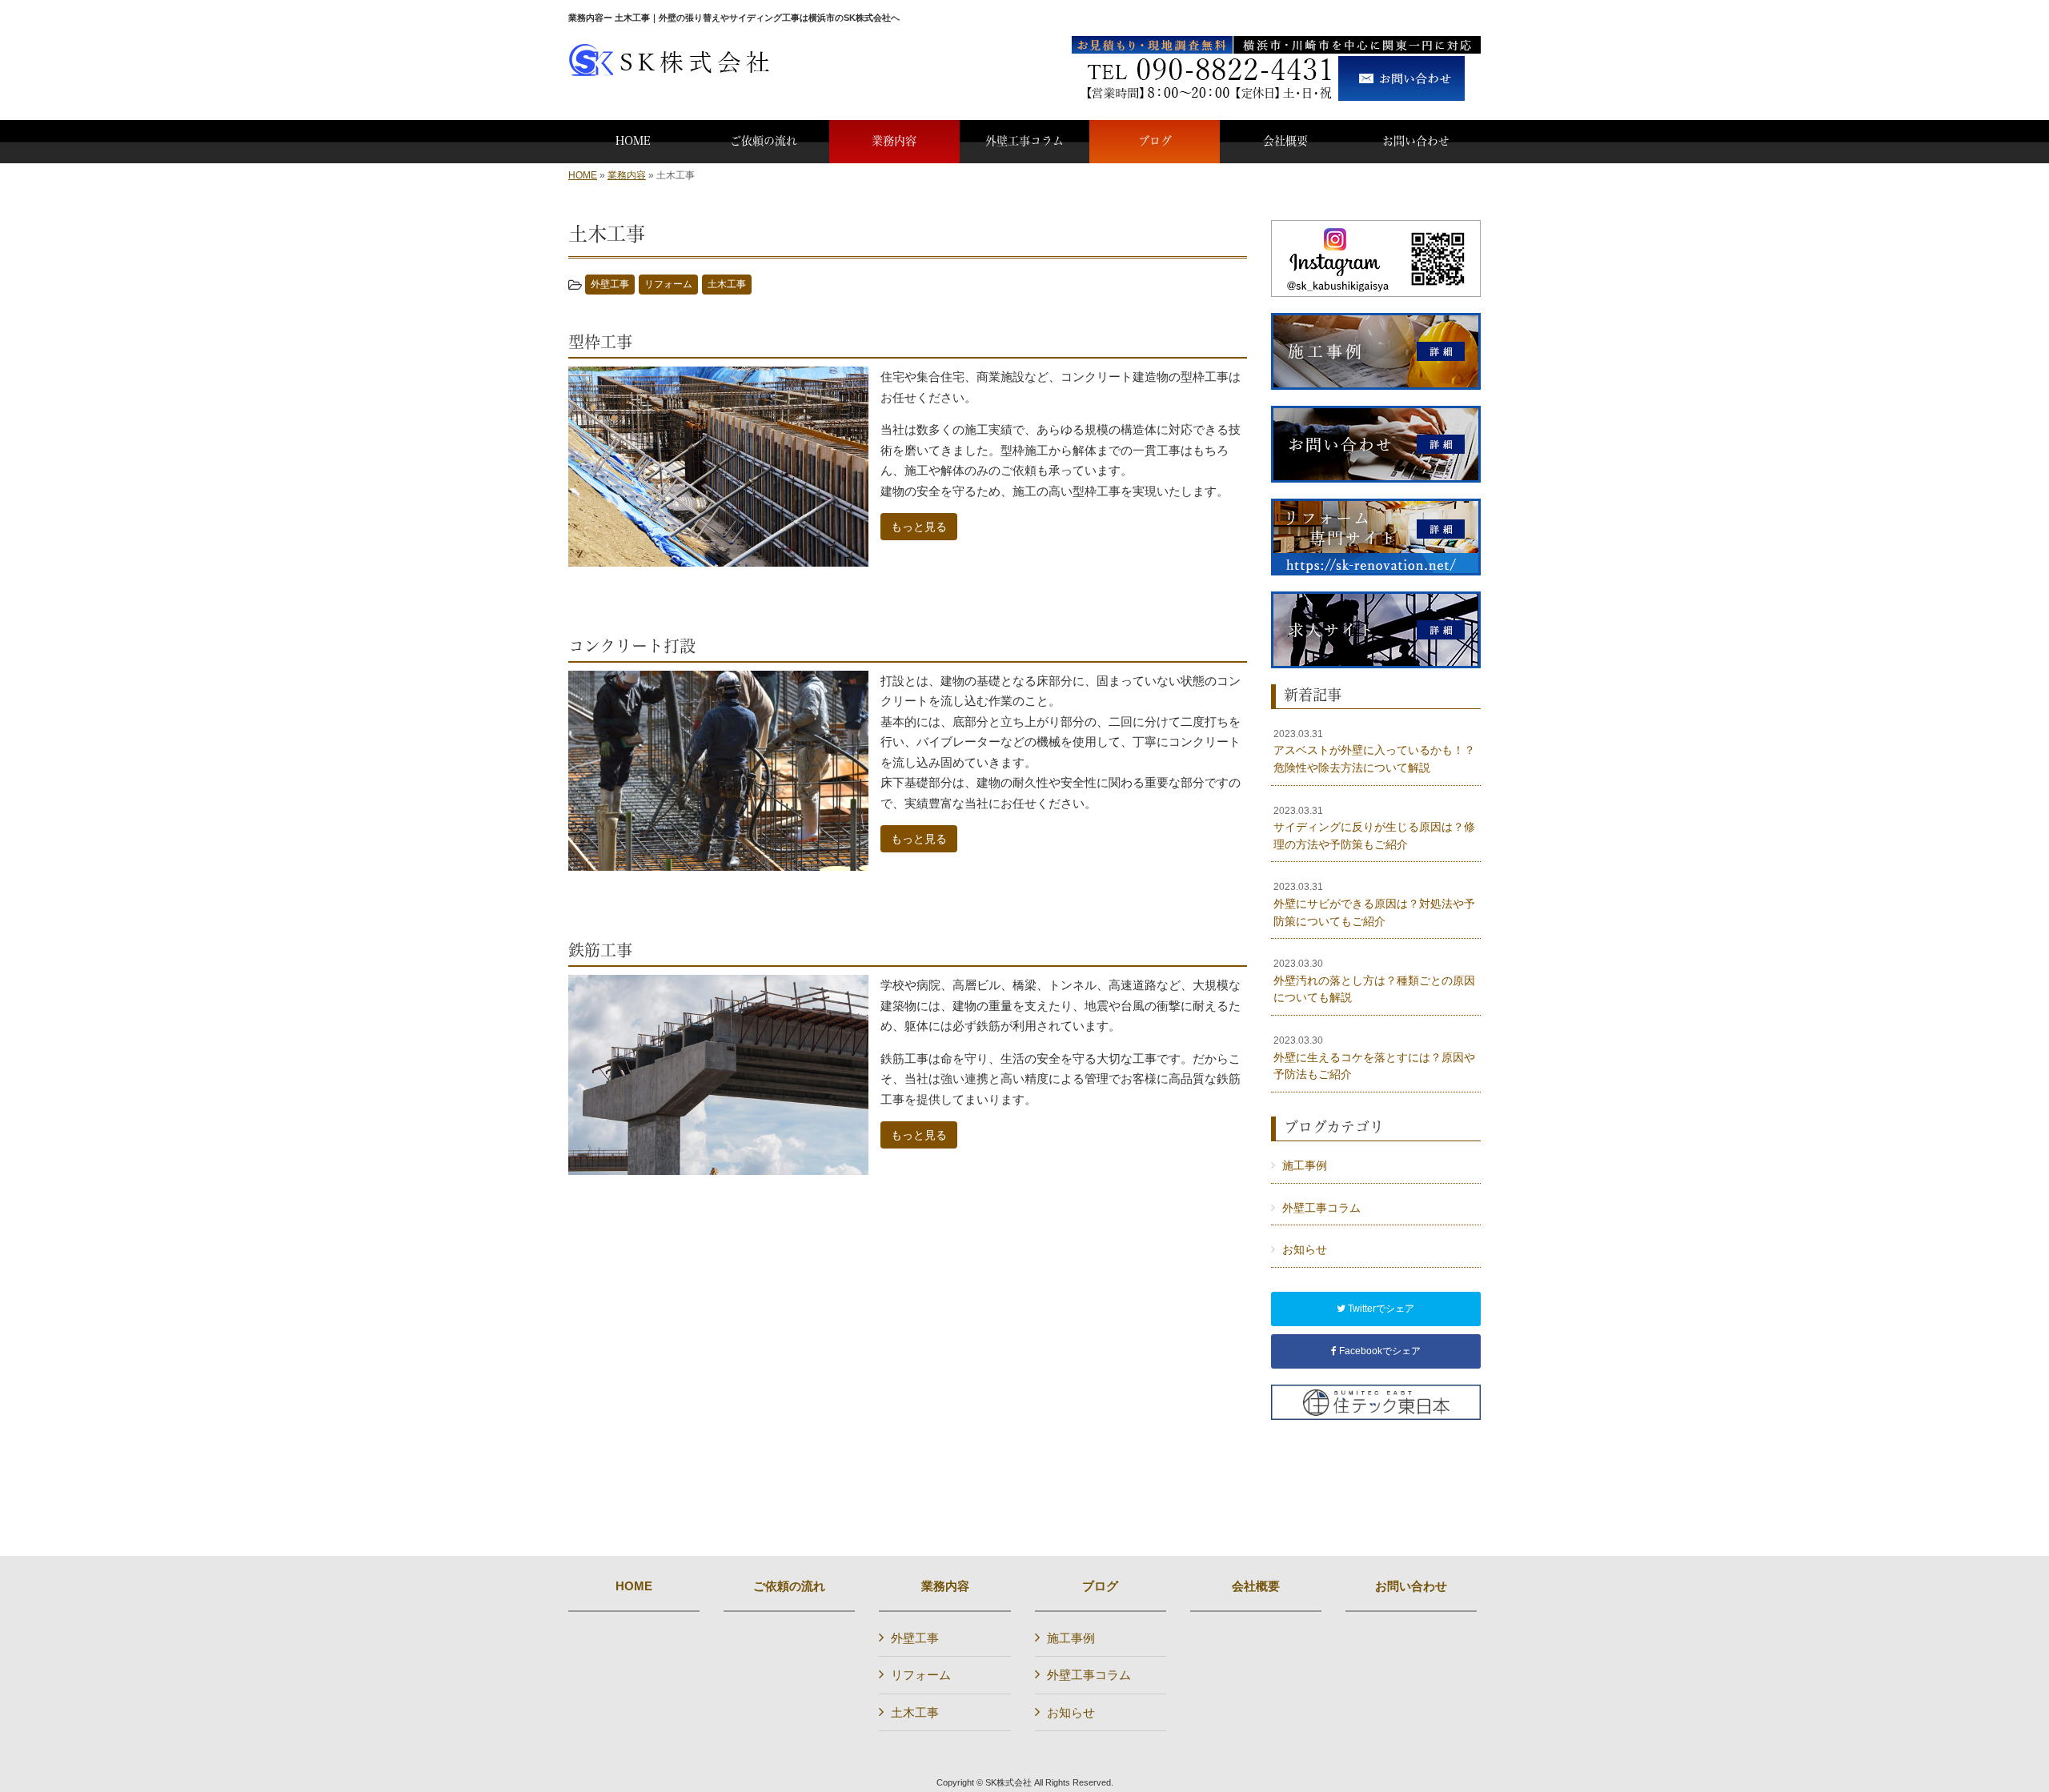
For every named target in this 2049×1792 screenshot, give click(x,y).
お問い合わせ (1411, 1586)
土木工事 (727, 284)
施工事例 (1305, 1165)
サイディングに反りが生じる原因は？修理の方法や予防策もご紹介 (1374, 828)
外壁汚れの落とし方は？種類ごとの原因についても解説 (1374, 981)
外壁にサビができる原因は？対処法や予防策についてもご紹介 (1374, 904)
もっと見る (919, 527)
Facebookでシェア (1379, 1351)
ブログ (1100, 1586)
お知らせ (1305, 1249)
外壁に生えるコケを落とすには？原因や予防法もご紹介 (1374, 1058)
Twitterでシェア (1380, 1309)
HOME (583, 175)
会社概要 (1256, 1586)
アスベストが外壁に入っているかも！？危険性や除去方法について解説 (1374, 751)
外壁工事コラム (1321, 1208)
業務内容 (627, 175)
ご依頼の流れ (789, 1586)
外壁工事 (610, 284)
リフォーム (668, 284)
